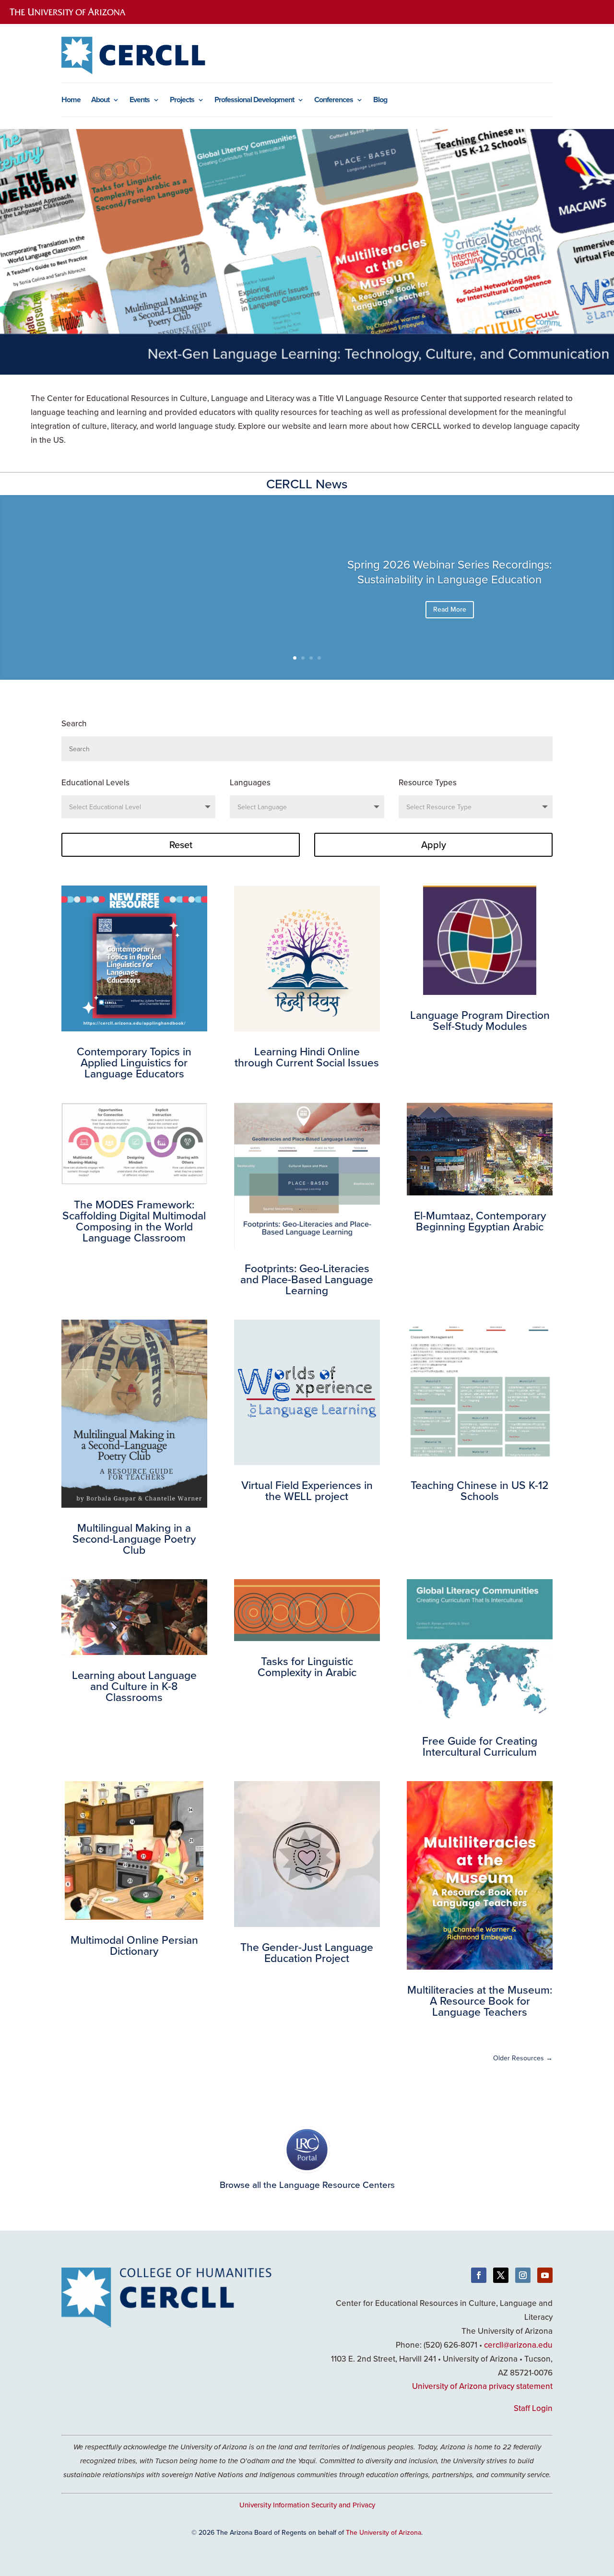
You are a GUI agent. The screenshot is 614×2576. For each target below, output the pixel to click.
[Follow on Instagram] (523, 2275)
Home (71, 101)
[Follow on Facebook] (479, 2275)
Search (74, 723)
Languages (250, 782)
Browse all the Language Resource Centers (307, 2184)
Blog (380, 101)
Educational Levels (95, 782)
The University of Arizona (384, 2532)
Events (140, 101)
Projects (182, 101)
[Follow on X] (501, 2275)
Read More (450, 609)
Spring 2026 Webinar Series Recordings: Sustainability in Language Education (450, 572)
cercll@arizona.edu (518, 2345)
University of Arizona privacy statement (482, 2386)
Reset (181, 845)
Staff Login (533, 2408)
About (100, 101)
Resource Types (428, 782)
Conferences (334, 101)
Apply (434, 845)
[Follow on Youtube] (545, 2275)
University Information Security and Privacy (307, 2505)
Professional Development (254, 101)
